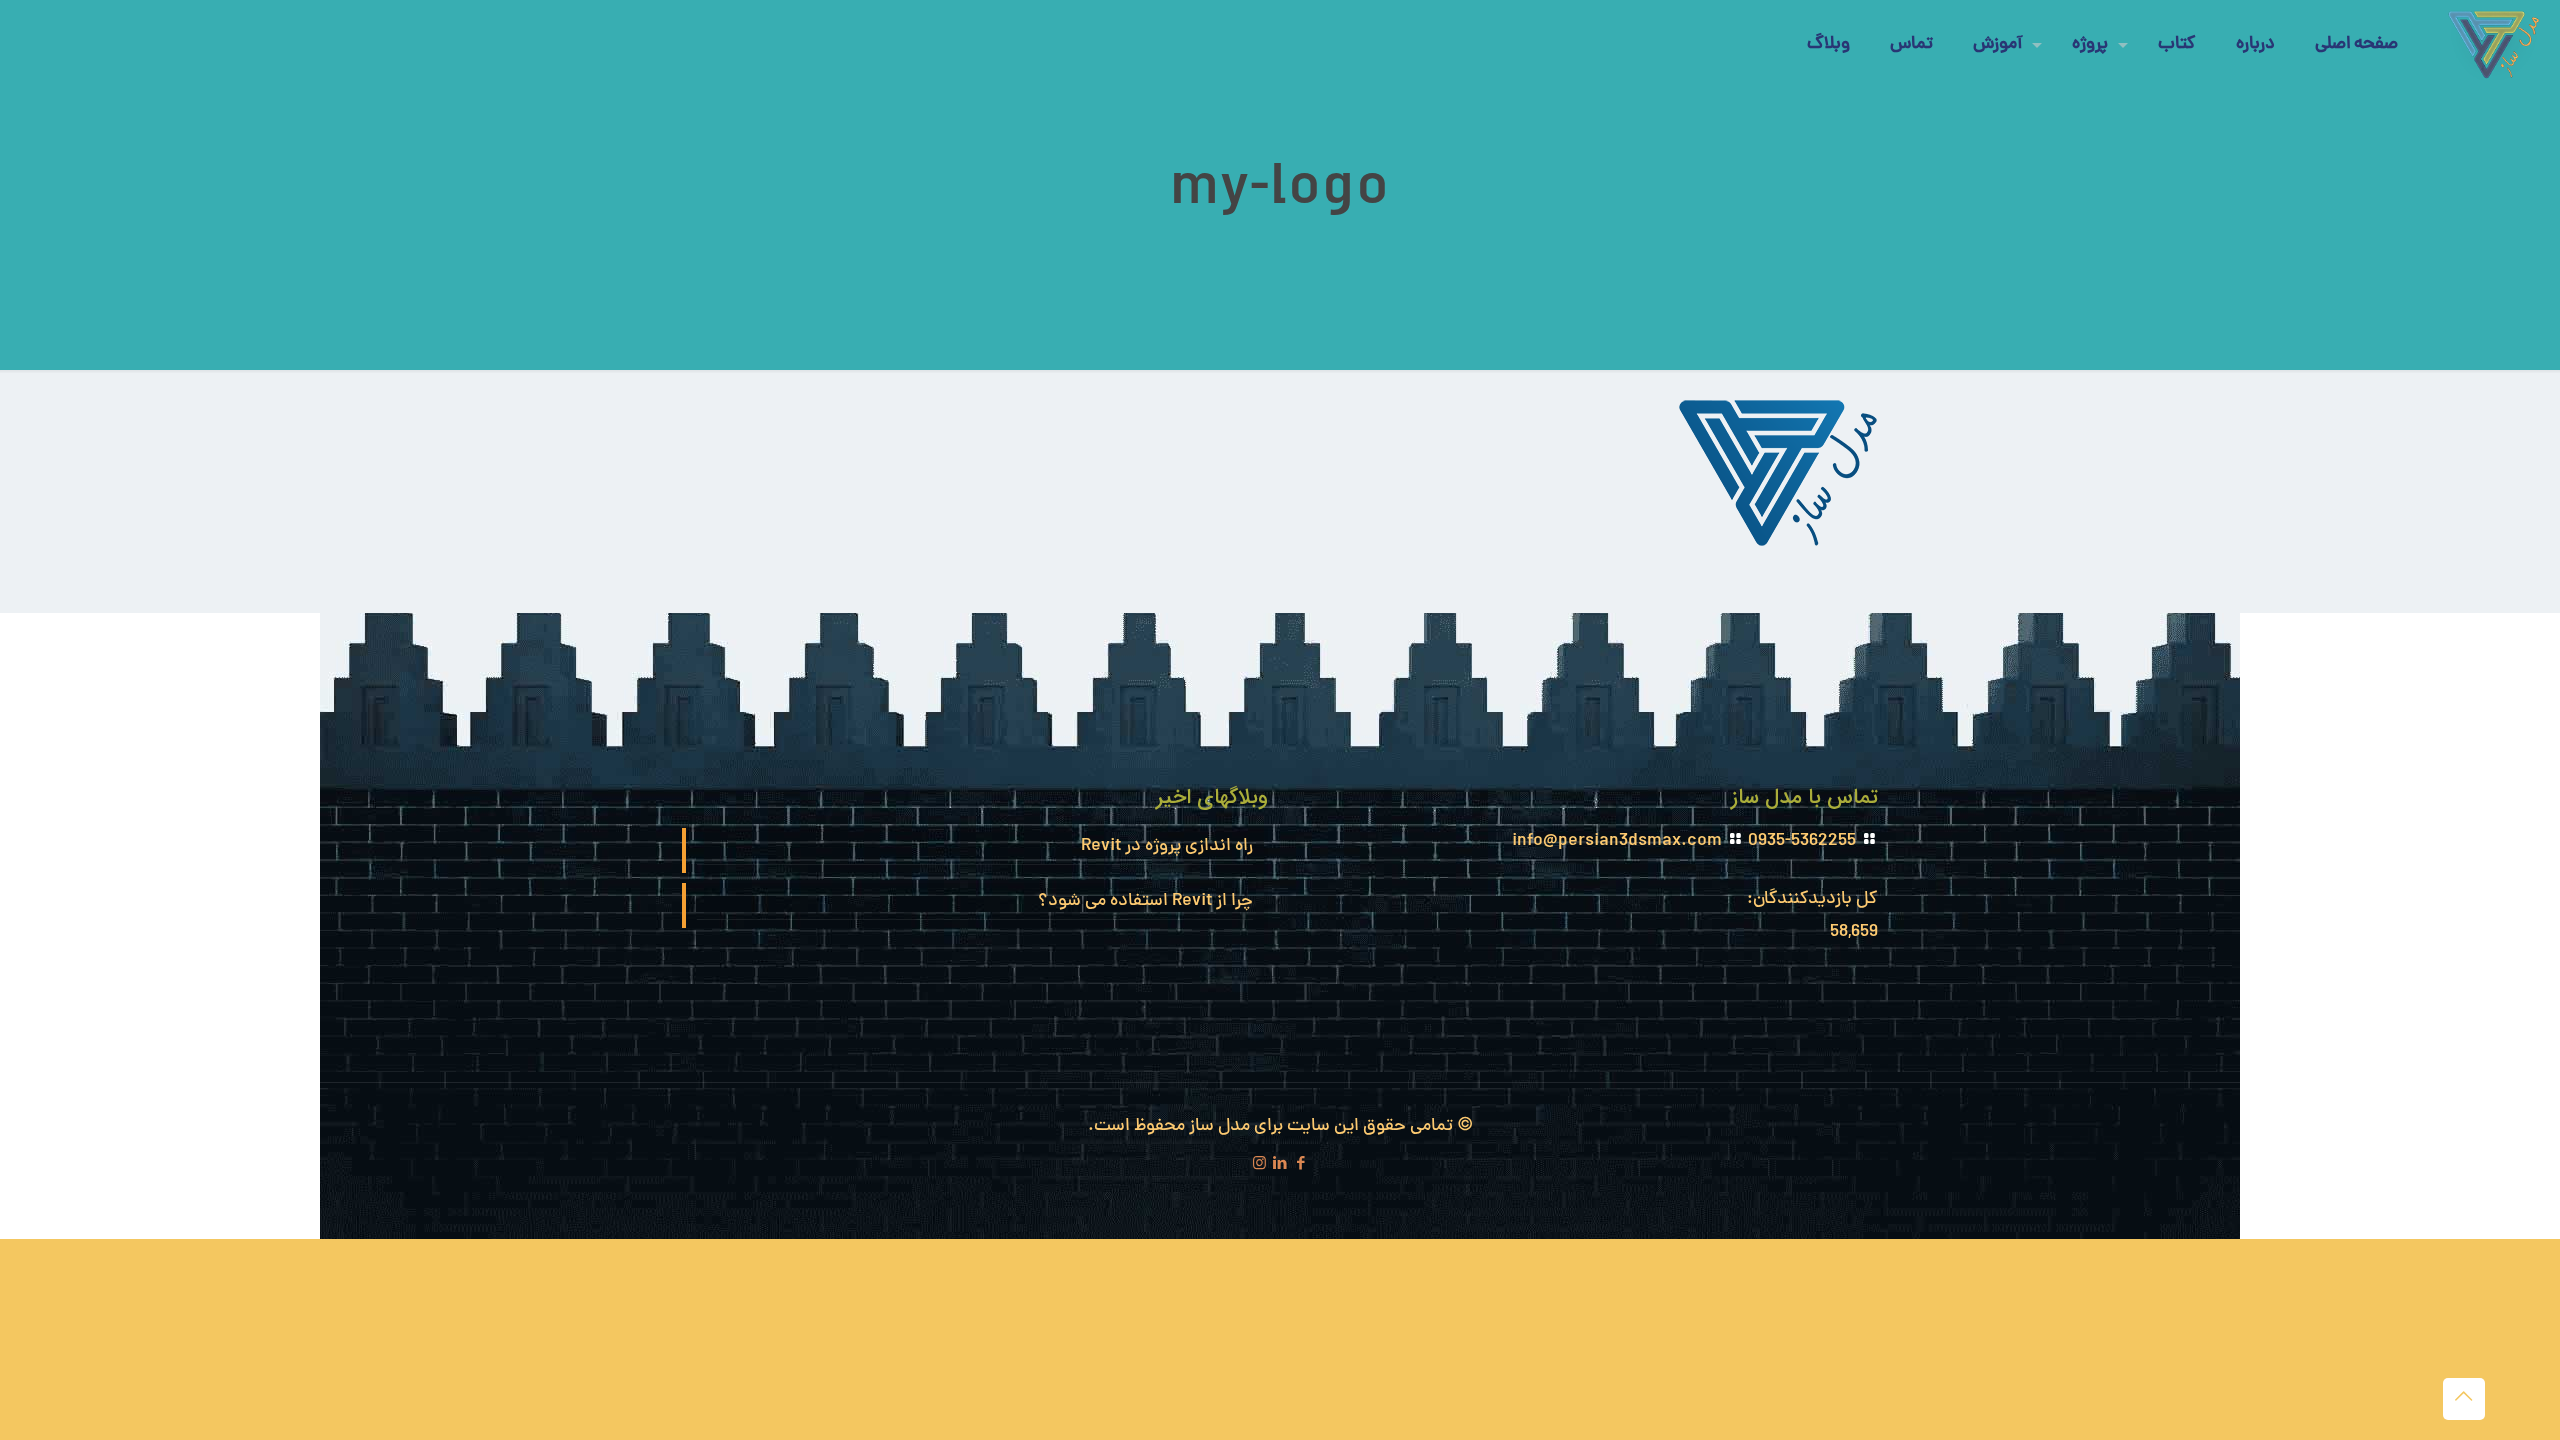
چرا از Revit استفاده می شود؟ (1145, 901)
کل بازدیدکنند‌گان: (1810, 899)
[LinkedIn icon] (1280, 1165)
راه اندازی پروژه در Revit (1167, 846)
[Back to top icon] (2464, 1399)
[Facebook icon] (1301, 1165)
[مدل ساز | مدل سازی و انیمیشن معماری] (2494, 45)
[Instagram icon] (1259, 1165)
